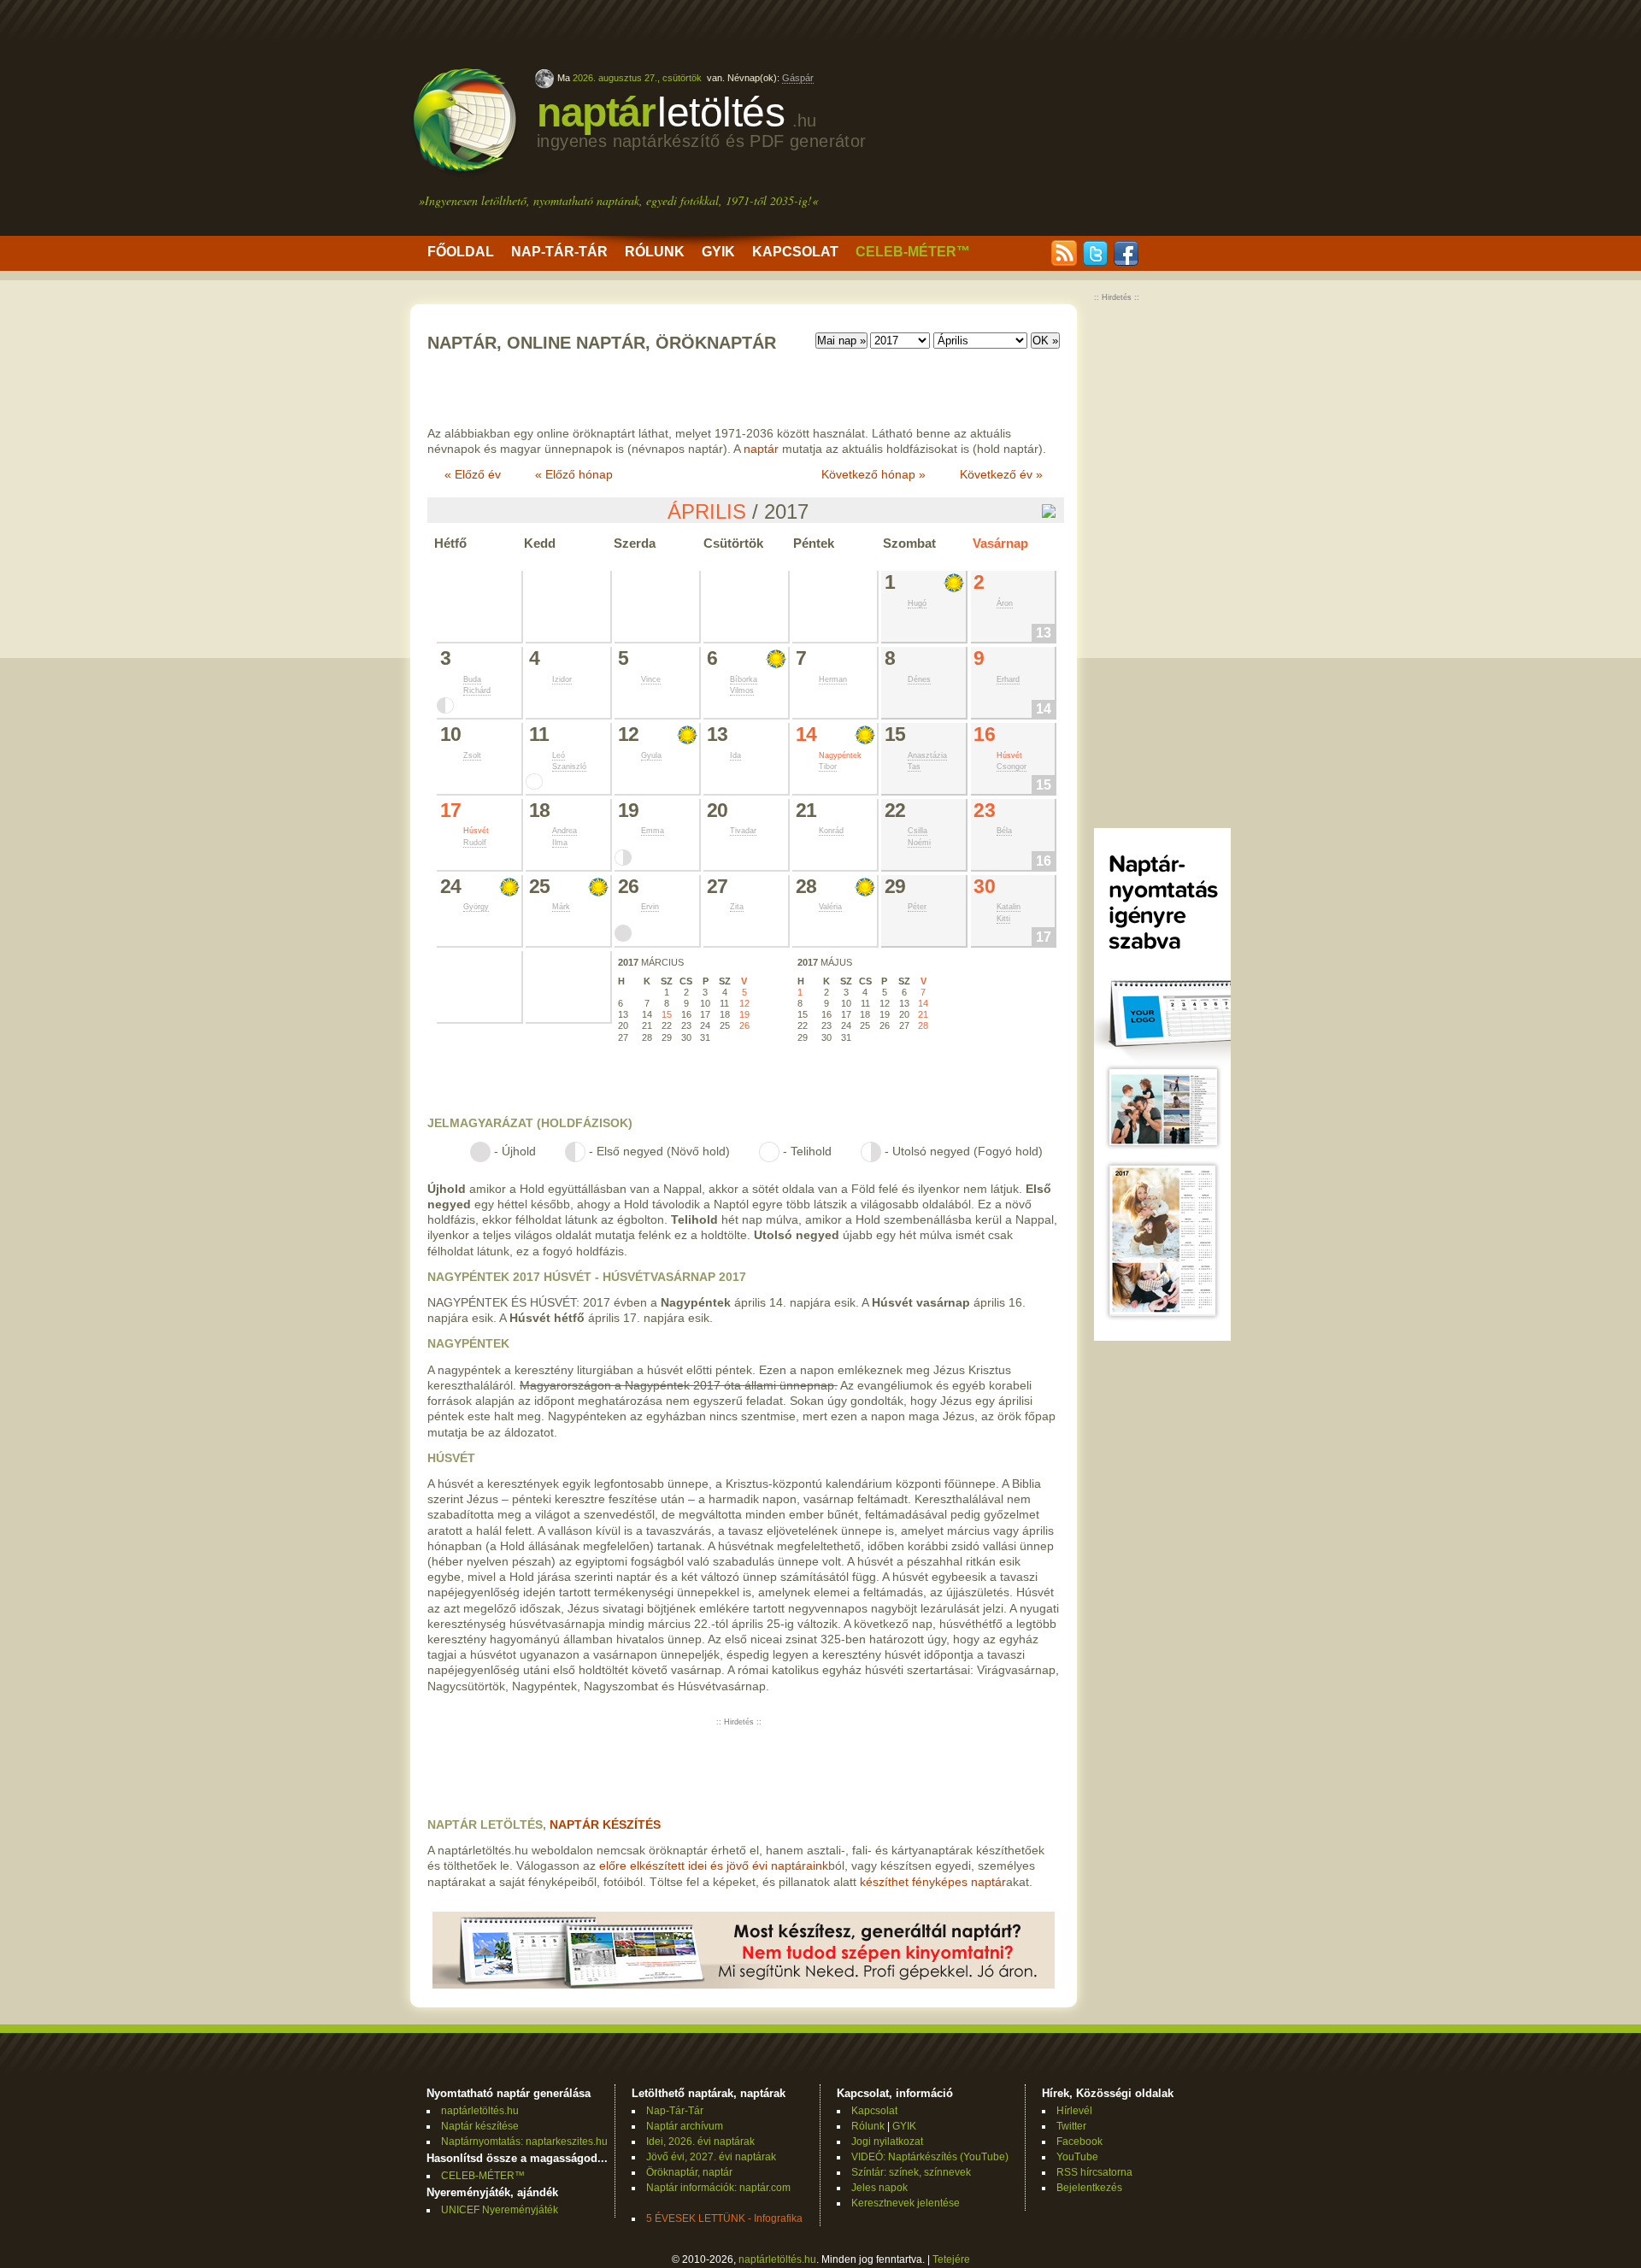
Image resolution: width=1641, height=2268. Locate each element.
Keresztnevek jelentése (906, 2203)
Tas (914, 767)
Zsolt (472, 755)
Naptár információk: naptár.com (718, 2188)
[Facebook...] (1126, 262)
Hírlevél (1074, 2111)
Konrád (831, 831)
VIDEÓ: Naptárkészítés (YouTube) (930, 2157)
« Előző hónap (574, 474)
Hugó (917, 603)
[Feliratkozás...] (1064, 262)
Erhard (1008, 679)
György (476, 907)
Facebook (1079, 2142)
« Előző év (473, 474)
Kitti (1003, 919)
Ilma (560, 843)
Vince (651, 679)
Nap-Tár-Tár (559, 252)
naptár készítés (605, 1824)
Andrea (565, 831)
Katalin (1009, 907)
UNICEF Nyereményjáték (500, 2210)
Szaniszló (569, 767)
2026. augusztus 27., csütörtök (637, 78)
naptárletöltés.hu (480, 2111)
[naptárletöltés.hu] (465, 173)
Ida (735, 755)
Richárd (477, 690)
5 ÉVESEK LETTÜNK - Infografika (724, 2218)
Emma (653, 831)
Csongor (1012, 767)
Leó (559, 755)
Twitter (1071, 2126)
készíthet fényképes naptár (933, 1882)
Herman (833, 679)
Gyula (651, 755)
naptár (702, 120)
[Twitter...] (1095, 262)
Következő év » (1001, 474)
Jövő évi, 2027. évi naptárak (711, 2157)
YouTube (1077, 2157)
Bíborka (744, 679)
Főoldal (461, 252)
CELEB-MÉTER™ (913, 252)
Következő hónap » (873, 474)
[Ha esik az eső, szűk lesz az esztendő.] (776, 659)
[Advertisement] (1087, 120)
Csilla (918, 831)
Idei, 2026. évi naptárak (700, 2142)
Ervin (650, 907)
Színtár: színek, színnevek (911, 2172)
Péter (917, 907)
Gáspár (798, 78)
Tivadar (743, 831)
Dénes (919, 679)
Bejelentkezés (1089, 2188)
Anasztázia (927, 755)
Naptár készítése (480, 2126)
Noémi (919, 843)
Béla (1004, 831)
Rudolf (475, 843)
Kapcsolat (795, 252)
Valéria (830, 907)
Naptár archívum (685, 2126)
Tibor (828, 767)
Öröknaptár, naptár (689, 2172)
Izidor (562, 679)
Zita (737, 907)
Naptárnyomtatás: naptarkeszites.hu (524, 2142)
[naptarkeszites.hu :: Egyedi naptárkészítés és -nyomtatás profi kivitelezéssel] (744, 1984)
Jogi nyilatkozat (887, 2142)
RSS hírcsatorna (1094, 2172)
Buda (472, 679)
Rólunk (655, 252)
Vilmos (742, 690)
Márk (561, 907)
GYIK (718, 252)
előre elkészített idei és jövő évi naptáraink (714, 1866)
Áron (1005, 603)
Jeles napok (879, 2188)
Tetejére (951, 2259)
